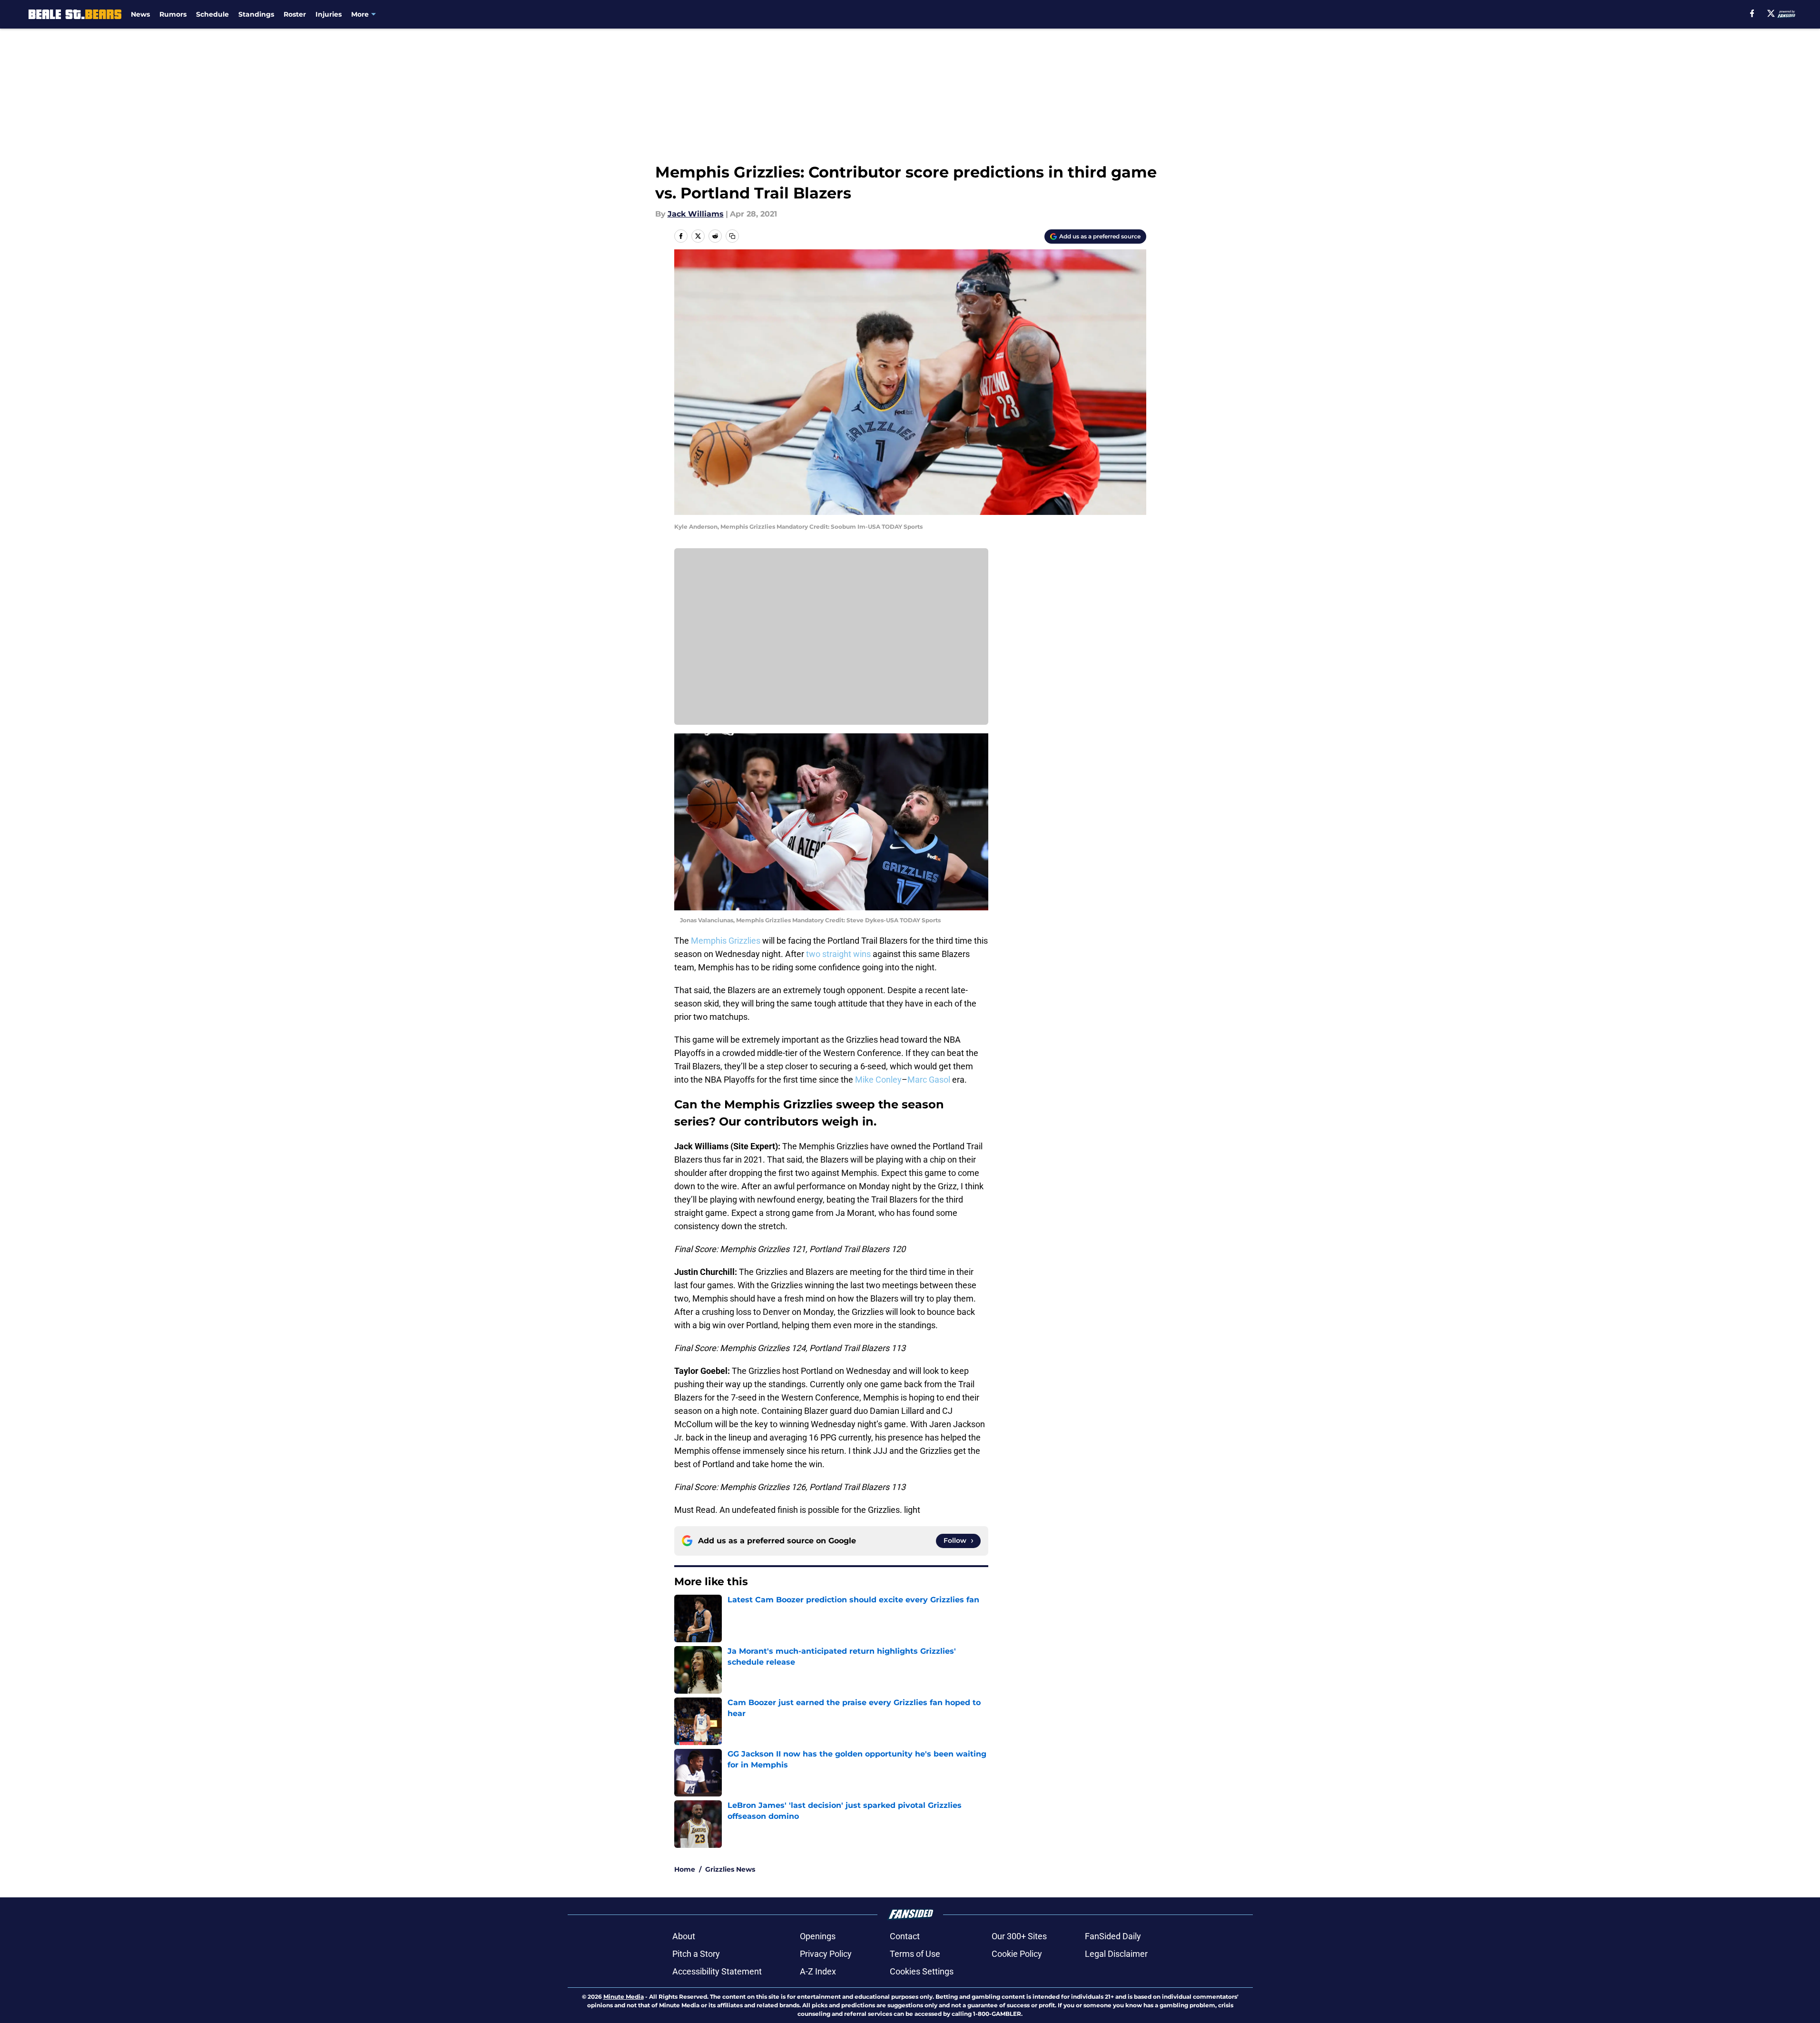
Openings (818, 1936)
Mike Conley (878, 1080)
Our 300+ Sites (1019, 1936)
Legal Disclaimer (1116, 1954)
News (140, 14)
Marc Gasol (929, 1080)
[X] (1771, 13)
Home (685, 1869)
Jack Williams (696, 214)
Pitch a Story (696, 1954)
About (684, 1936)
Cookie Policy (1017, 1954)
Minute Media (624, 1997)
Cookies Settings (922, 1971)
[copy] (732, 236)
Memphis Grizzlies (726, 941)
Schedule (212, 14)
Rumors (173, 14)
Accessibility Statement (717, 1971)
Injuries (329, 14)
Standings (256, 14)
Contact (905, 1936)
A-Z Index (818, 1971)
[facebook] (1752, 13)
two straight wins (837, 954)
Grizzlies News (730, 1869)
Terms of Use (915, 1954)
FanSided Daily (1113, 1936)
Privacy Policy (826, 1954)
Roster (295, 14)
